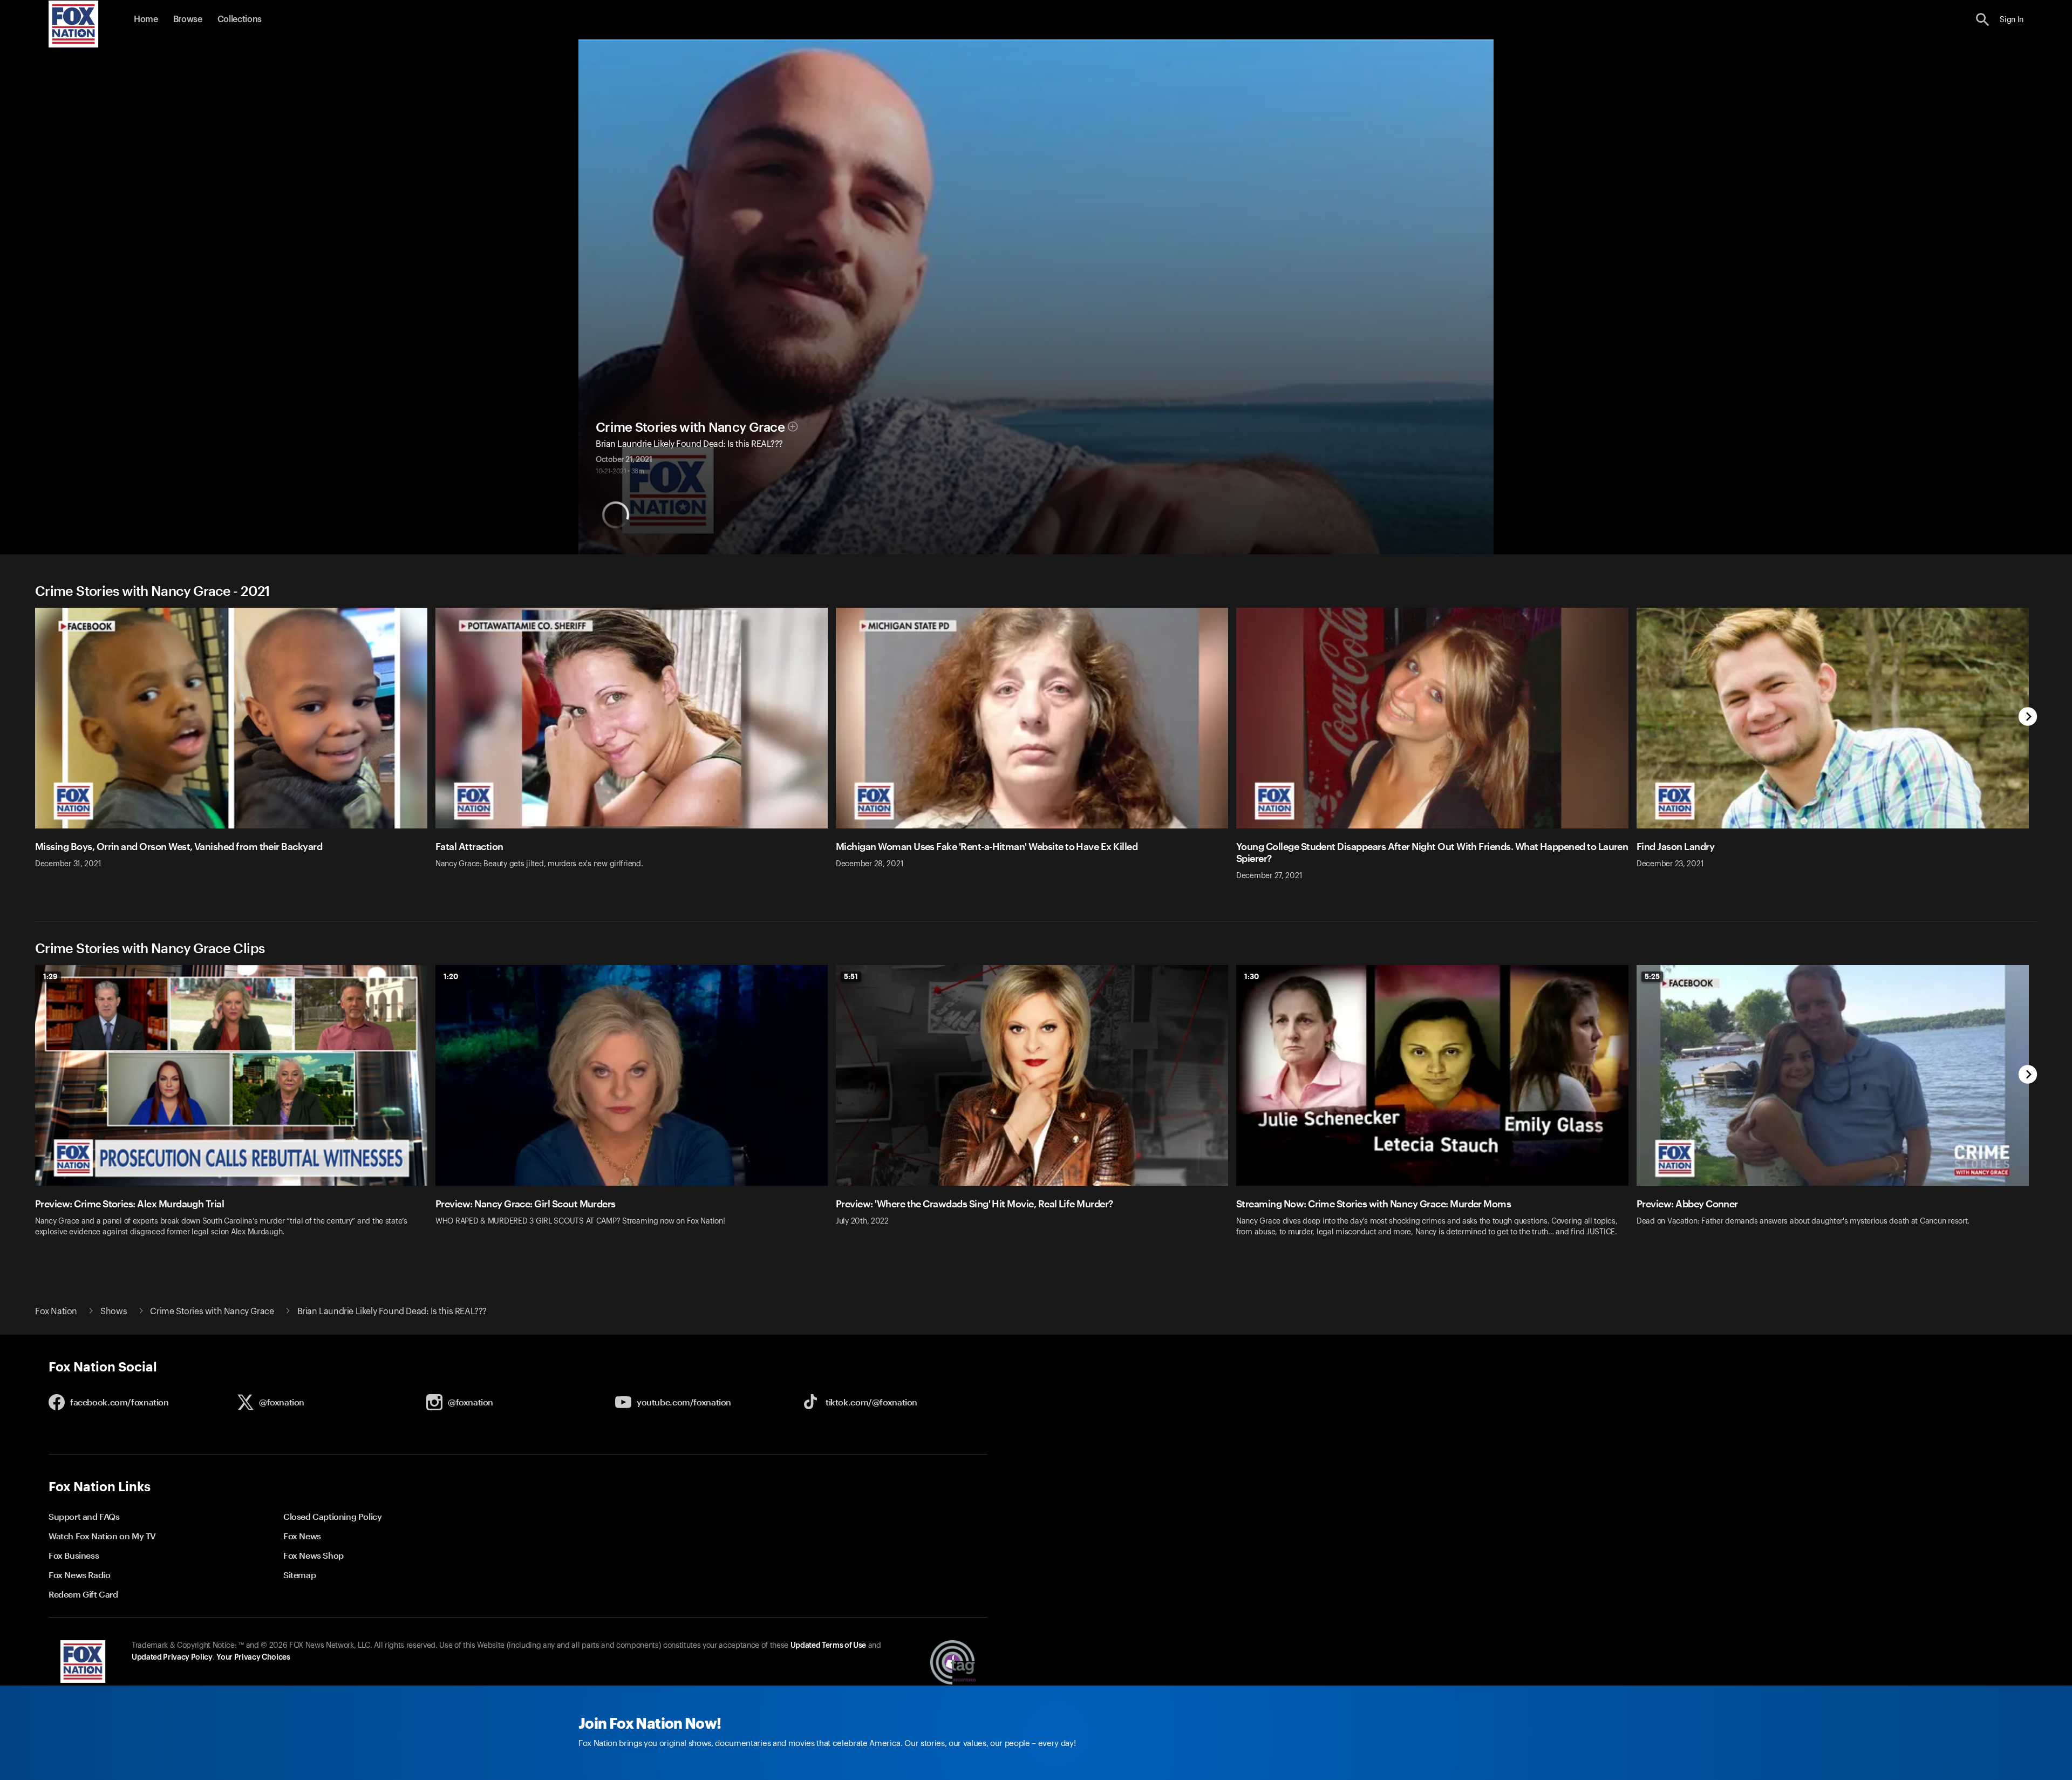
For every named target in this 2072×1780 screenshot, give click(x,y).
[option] (235, 751)
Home (146, 19)
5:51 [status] (851, 976)
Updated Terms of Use (828, 1646)
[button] (1983, 20)
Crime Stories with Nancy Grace (690, 427)
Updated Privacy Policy (172, 1657)
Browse (188, 19)
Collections (240, 19)
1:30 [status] (1252, 976)
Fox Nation (56, 1312)
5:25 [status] (1652, 976)
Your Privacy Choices (253, 1657)
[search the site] (1983, 20)
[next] (2028, 718)
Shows (114, 1312)
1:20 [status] (451, 976)
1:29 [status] (50, 976)
